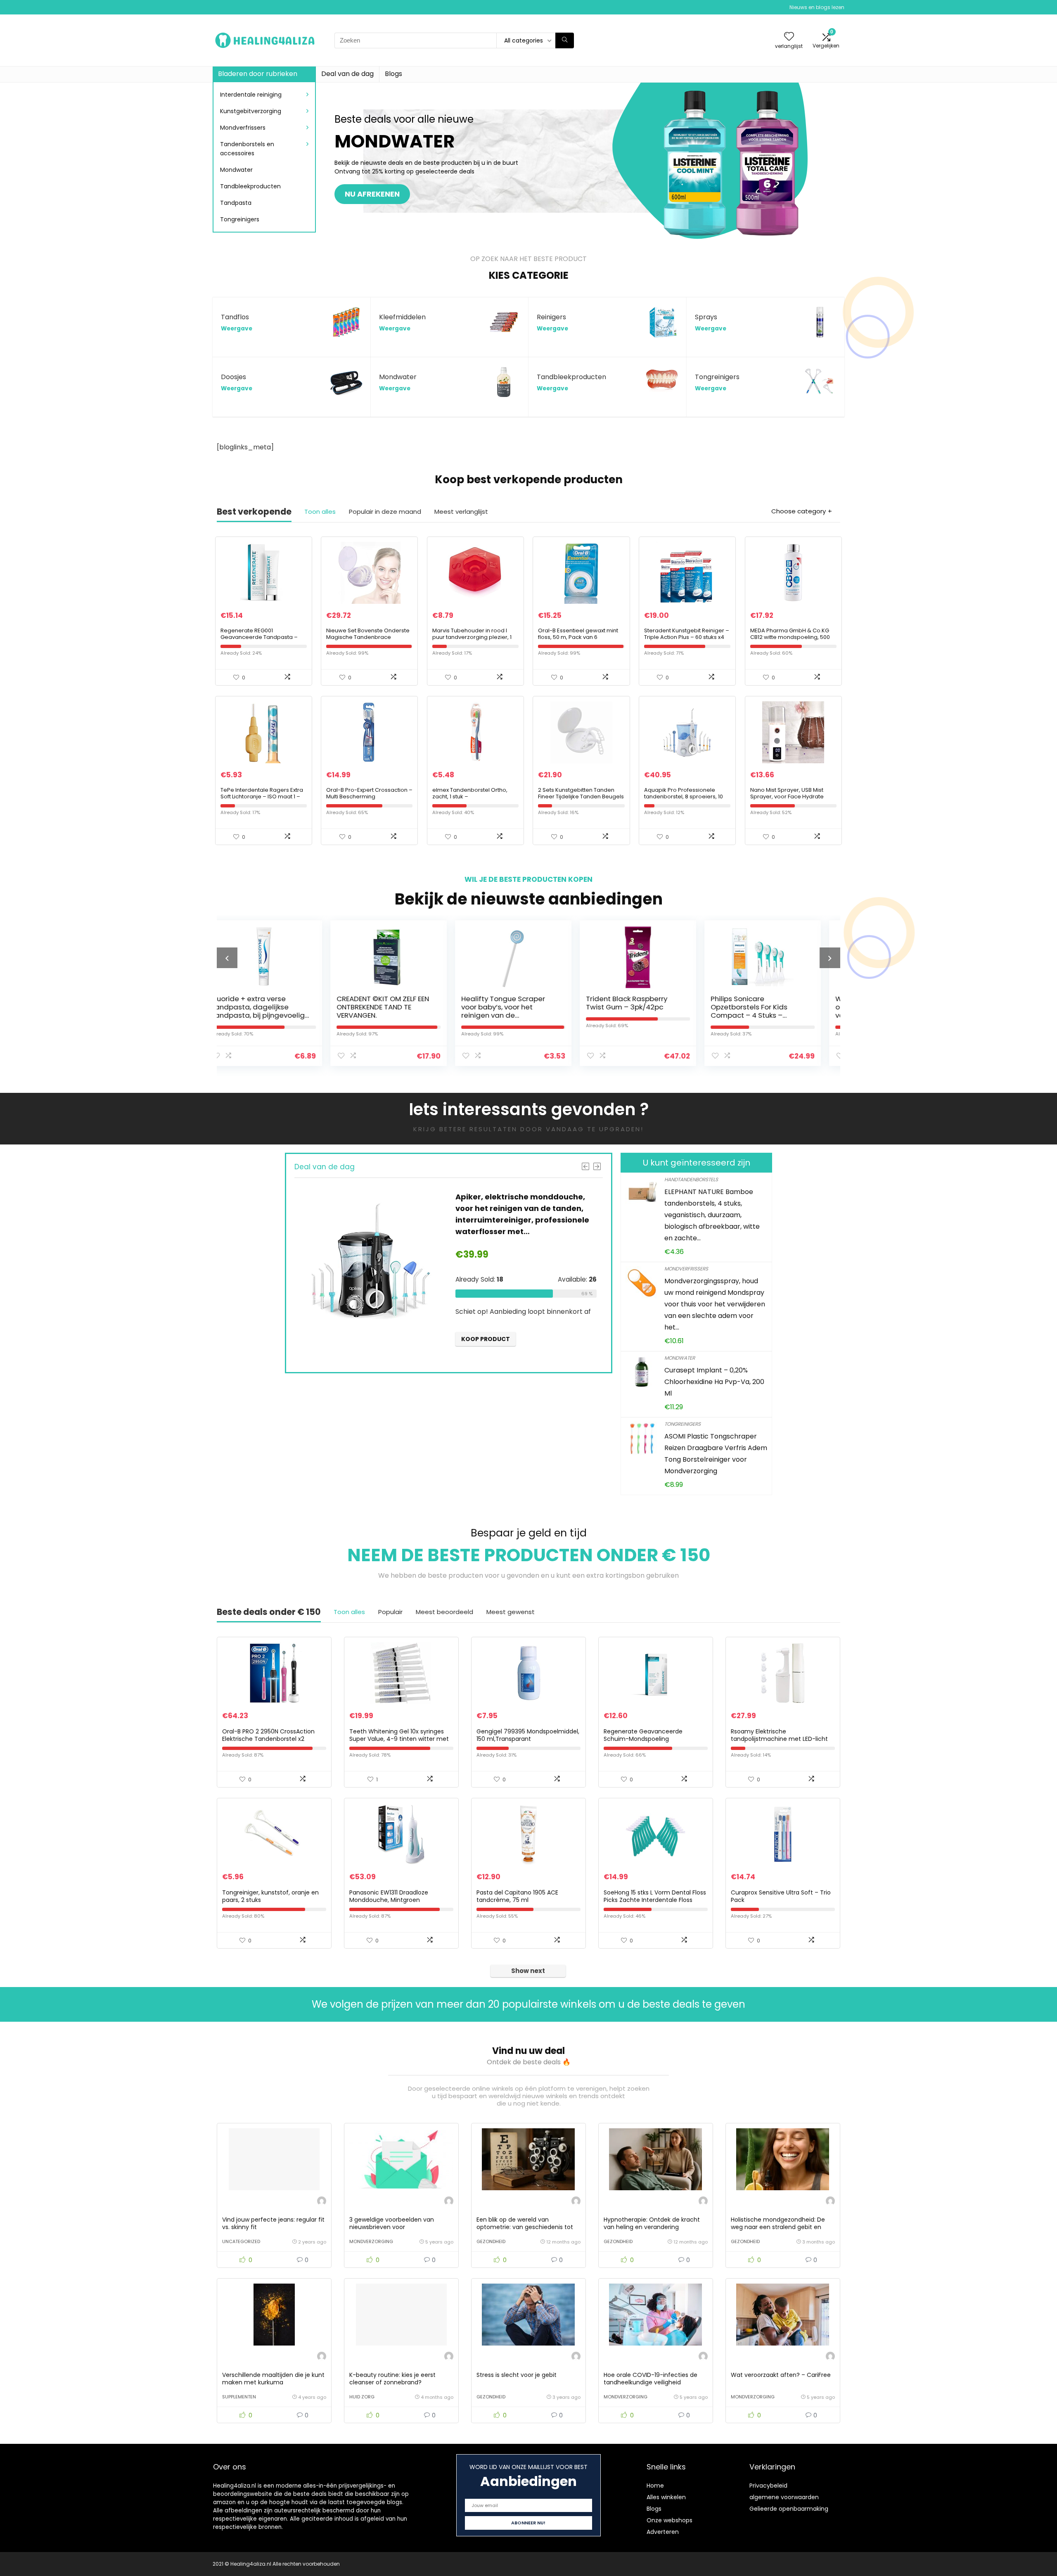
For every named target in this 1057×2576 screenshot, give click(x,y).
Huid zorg (362, 2397)
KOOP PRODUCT (584, 1339)
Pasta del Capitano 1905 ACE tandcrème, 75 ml (517, 1896)
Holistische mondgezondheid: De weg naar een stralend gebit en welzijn (778, 2227)
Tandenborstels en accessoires (247, 149)
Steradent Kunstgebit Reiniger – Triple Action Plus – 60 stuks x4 (687, 634)
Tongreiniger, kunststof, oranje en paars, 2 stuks (270, 1896)
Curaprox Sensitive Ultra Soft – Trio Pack (781, 1896)
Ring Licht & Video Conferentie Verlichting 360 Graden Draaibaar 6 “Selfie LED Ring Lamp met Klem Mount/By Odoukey (796, 1015)
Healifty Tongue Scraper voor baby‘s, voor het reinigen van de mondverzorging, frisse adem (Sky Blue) (292, 1015)
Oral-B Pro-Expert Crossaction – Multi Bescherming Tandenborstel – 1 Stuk (369, 797)
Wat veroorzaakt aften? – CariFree (781, 2375)
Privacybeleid (768, 2486)
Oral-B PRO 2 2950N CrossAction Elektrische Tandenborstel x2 (268, 1735)
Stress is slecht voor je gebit (517, 2375)
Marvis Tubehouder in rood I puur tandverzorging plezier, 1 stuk (472, 637)
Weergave (237, 329)
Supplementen (239, 2397)
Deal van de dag (347, 74)
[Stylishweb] (322, 2202)
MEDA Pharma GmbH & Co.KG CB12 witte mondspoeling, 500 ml (790, 637)
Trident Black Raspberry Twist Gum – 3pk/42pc (415, 1003)
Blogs (393, 74)
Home (655, 2486)
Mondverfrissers (243, 128)
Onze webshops (670, 2520)
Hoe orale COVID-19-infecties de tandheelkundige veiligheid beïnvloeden (651, 2382)
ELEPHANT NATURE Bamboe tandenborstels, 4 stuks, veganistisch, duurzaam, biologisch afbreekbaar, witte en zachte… (712, 1215)
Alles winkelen (666, 2497)
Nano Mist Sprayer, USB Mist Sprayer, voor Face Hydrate (787, 793)
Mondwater (236, 170)
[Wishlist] (789, 37)
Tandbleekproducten (250, 186)
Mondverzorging (371, 2241)
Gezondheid (491, 2241)
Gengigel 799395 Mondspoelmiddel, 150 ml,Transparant (528, 1735)
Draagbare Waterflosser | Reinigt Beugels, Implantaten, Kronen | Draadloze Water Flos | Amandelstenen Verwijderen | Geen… (310, 1220)
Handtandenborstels (691, 1179)
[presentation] (227, 958)
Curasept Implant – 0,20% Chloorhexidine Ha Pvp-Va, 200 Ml (714, 1382)
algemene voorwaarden (784, 2497)
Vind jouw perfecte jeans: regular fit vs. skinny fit (273, 2223)
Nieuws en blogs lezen (817, 7)
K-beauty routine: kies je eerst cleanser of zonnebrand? (392, 2379)
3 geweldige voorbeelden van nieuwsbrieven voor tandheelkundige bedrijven (392, 2227)
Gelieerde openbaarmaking (789, 2509)
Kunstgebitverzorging (251, 111)
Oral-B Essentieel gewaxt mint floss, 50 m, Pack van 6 (578, 634)
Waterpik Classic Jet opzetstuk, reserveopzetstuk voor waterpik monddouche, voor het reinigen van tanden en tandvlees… (672, 1015)
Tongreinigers (240, 219)
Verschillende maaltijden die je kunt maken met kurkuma (273, 2379)
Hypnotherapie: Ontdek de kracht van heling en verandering (652, 2223)
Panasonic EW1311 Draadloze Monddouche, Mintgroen (389, 1896)
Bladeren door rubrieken (258, 74)
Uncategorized (241, 2241)
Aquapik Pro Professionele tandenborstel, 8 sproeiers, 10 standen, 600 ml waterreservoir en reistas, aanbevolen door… (686, 800)
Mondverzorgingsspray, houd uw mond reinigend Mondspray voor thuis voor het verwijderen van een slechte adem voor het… (715, 1304)
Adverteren (663, 2532)
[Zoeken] (565, 40)
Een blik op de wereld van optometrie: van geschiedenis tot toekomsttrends (525, 2227)
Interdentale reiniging (251, 95)
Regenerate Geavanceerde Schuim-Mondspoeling (643, 1735)
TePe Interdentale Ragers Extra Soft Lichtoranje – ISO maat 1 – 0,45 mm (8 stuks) (262, 797)
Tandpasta (236, 203)
